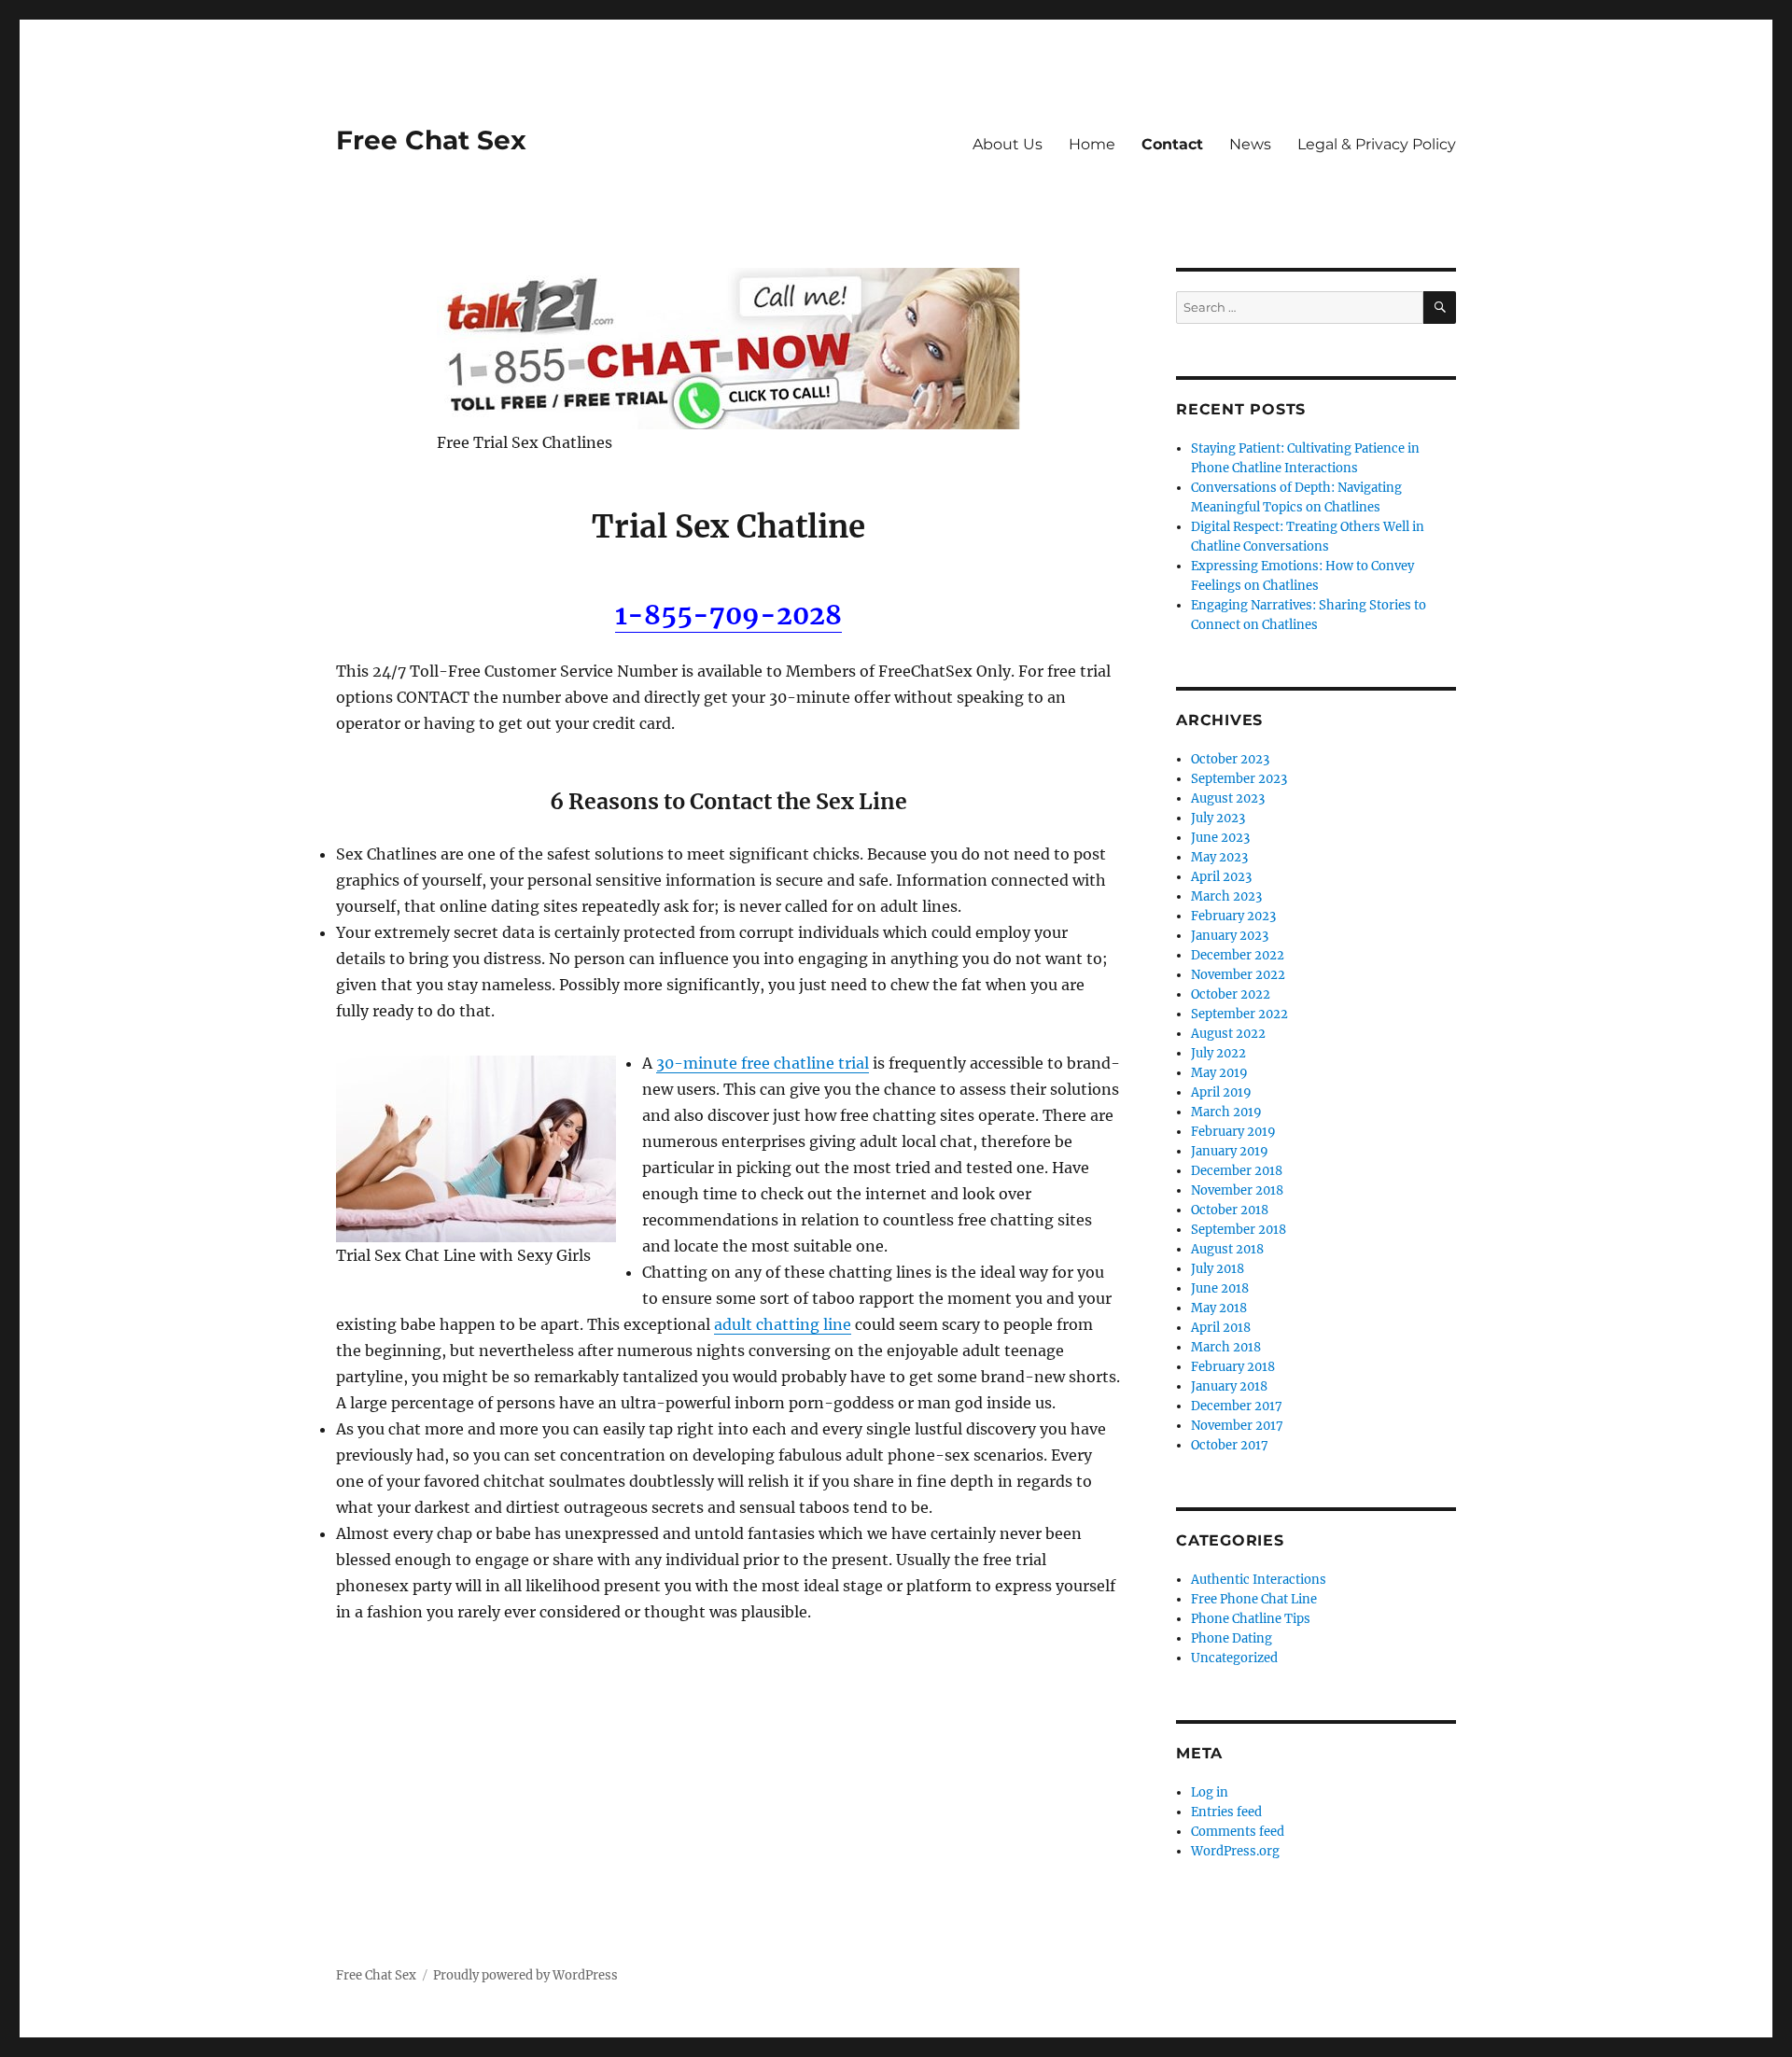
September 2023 (1239, 779)
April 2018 (1221, 1328)
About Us (1008, 144)
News (1250, 144)
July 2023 (1218, 818)
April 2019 (1221, 1092)
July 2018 (1218, 1269)
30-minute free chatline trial (763, 1063)
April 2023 (1221, 877)
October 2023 (1230, 759)
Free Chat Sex (431, 140)
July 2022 (1218, 1053)
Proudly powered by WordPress (525, 1975)
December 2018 (1237, 1171)
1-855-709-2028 (728, 615)
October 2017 (1230, 1445)
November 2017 (1237, 1426)
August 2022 (1228, 1034)
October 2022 (1231, 994)
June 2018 (1220, 1288)
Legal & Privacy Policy (1377, 144)
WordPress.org (1235, 1851)
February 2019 (1233, 1132)
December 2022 (1238, 955)
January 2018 (1229, 1386)
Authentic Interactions (1259, 1580)
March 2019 (1226, 1112)
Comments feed (1238, 1832)
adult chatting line (783, 1324)
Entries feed (1226, 1812)
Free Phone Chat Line (1254, 1599)
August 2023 (1228, 798)
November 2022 (1238, 975)
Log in (1210, 1792)
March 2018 (1226, 1347)
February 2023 (1233, 916)
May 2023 (1219, 857)
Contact (1172, 144)
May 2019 (1219, 1073)
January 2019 (1230, 1151)
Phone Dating (1232, 1638)
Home (1092, 144)
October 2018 (1230, 1210)
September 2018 (1239, 1230)
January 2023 (1230, 936)
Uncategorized (1234, 1658)
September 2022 (1239, 1014)
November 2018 (1237, 1190)
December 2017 (1237, 1406)
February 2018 (1233, 1367)
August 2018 (1227, 1249)
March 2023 (1226, 896)
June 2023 (1220, 838)
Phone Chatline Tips (1251, 1619)
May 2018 (1219, 1308)
